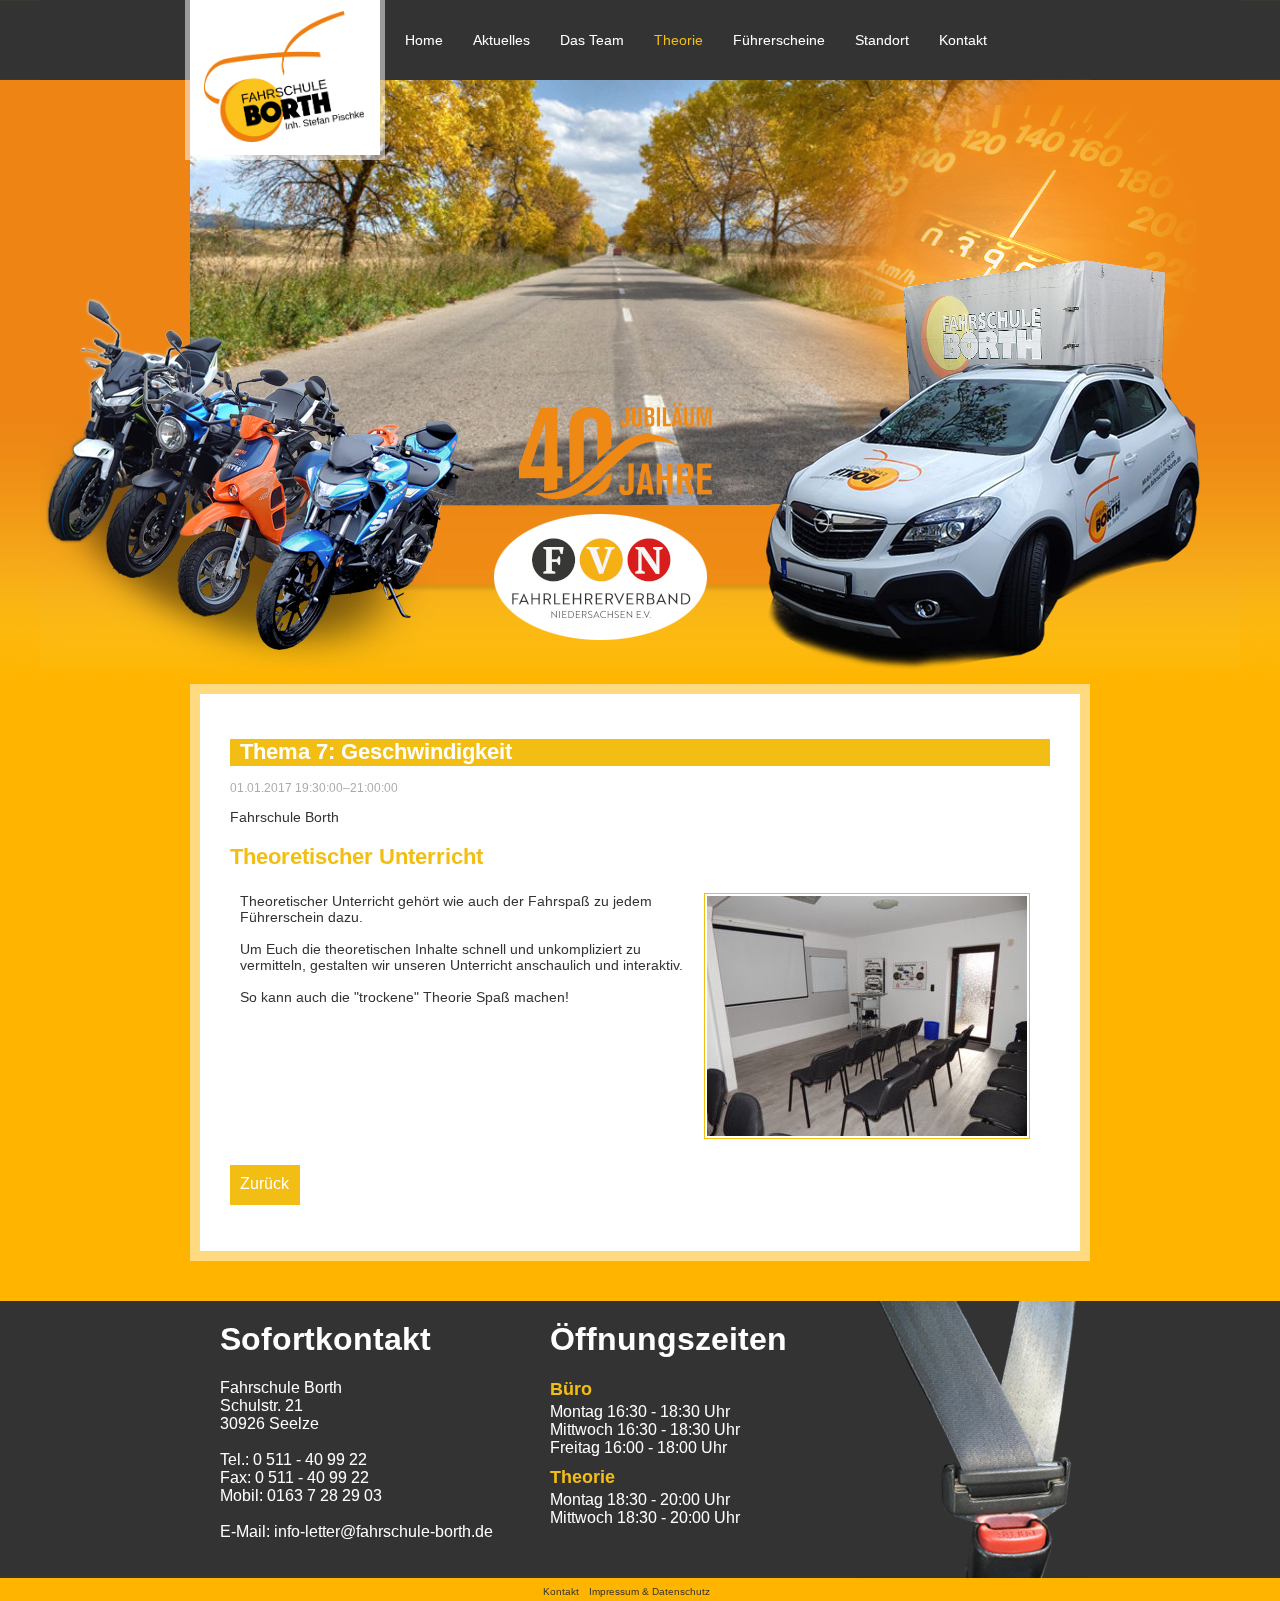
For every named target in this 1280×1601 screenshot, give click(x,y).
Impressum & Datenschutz (649, 1591)
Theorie (678, 40)
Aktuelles (501, 40)
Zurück (264, 1183)
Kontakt (963, 40)
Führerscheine (779, 40)
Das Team (592, 40)
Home (424, 40)
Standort (882, 40)
